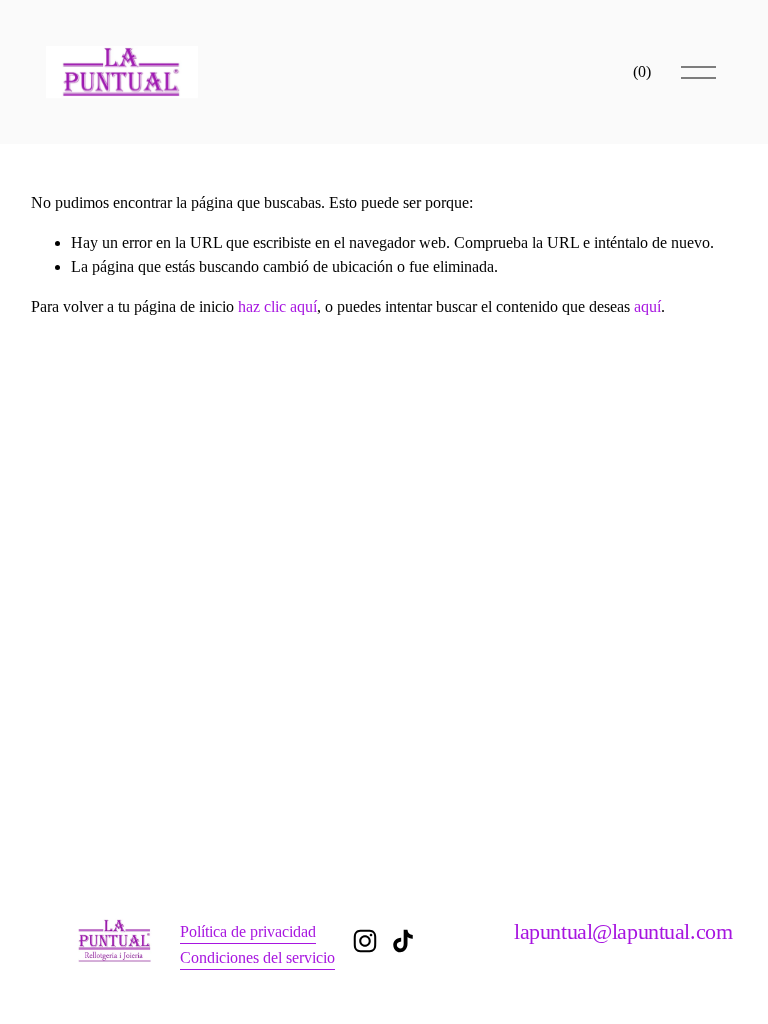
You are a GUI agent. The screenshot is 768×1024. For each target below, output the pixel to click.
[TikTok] (403, 941)
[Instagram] (365, 941)
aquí (647, 306)
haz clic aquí (277, 306)
